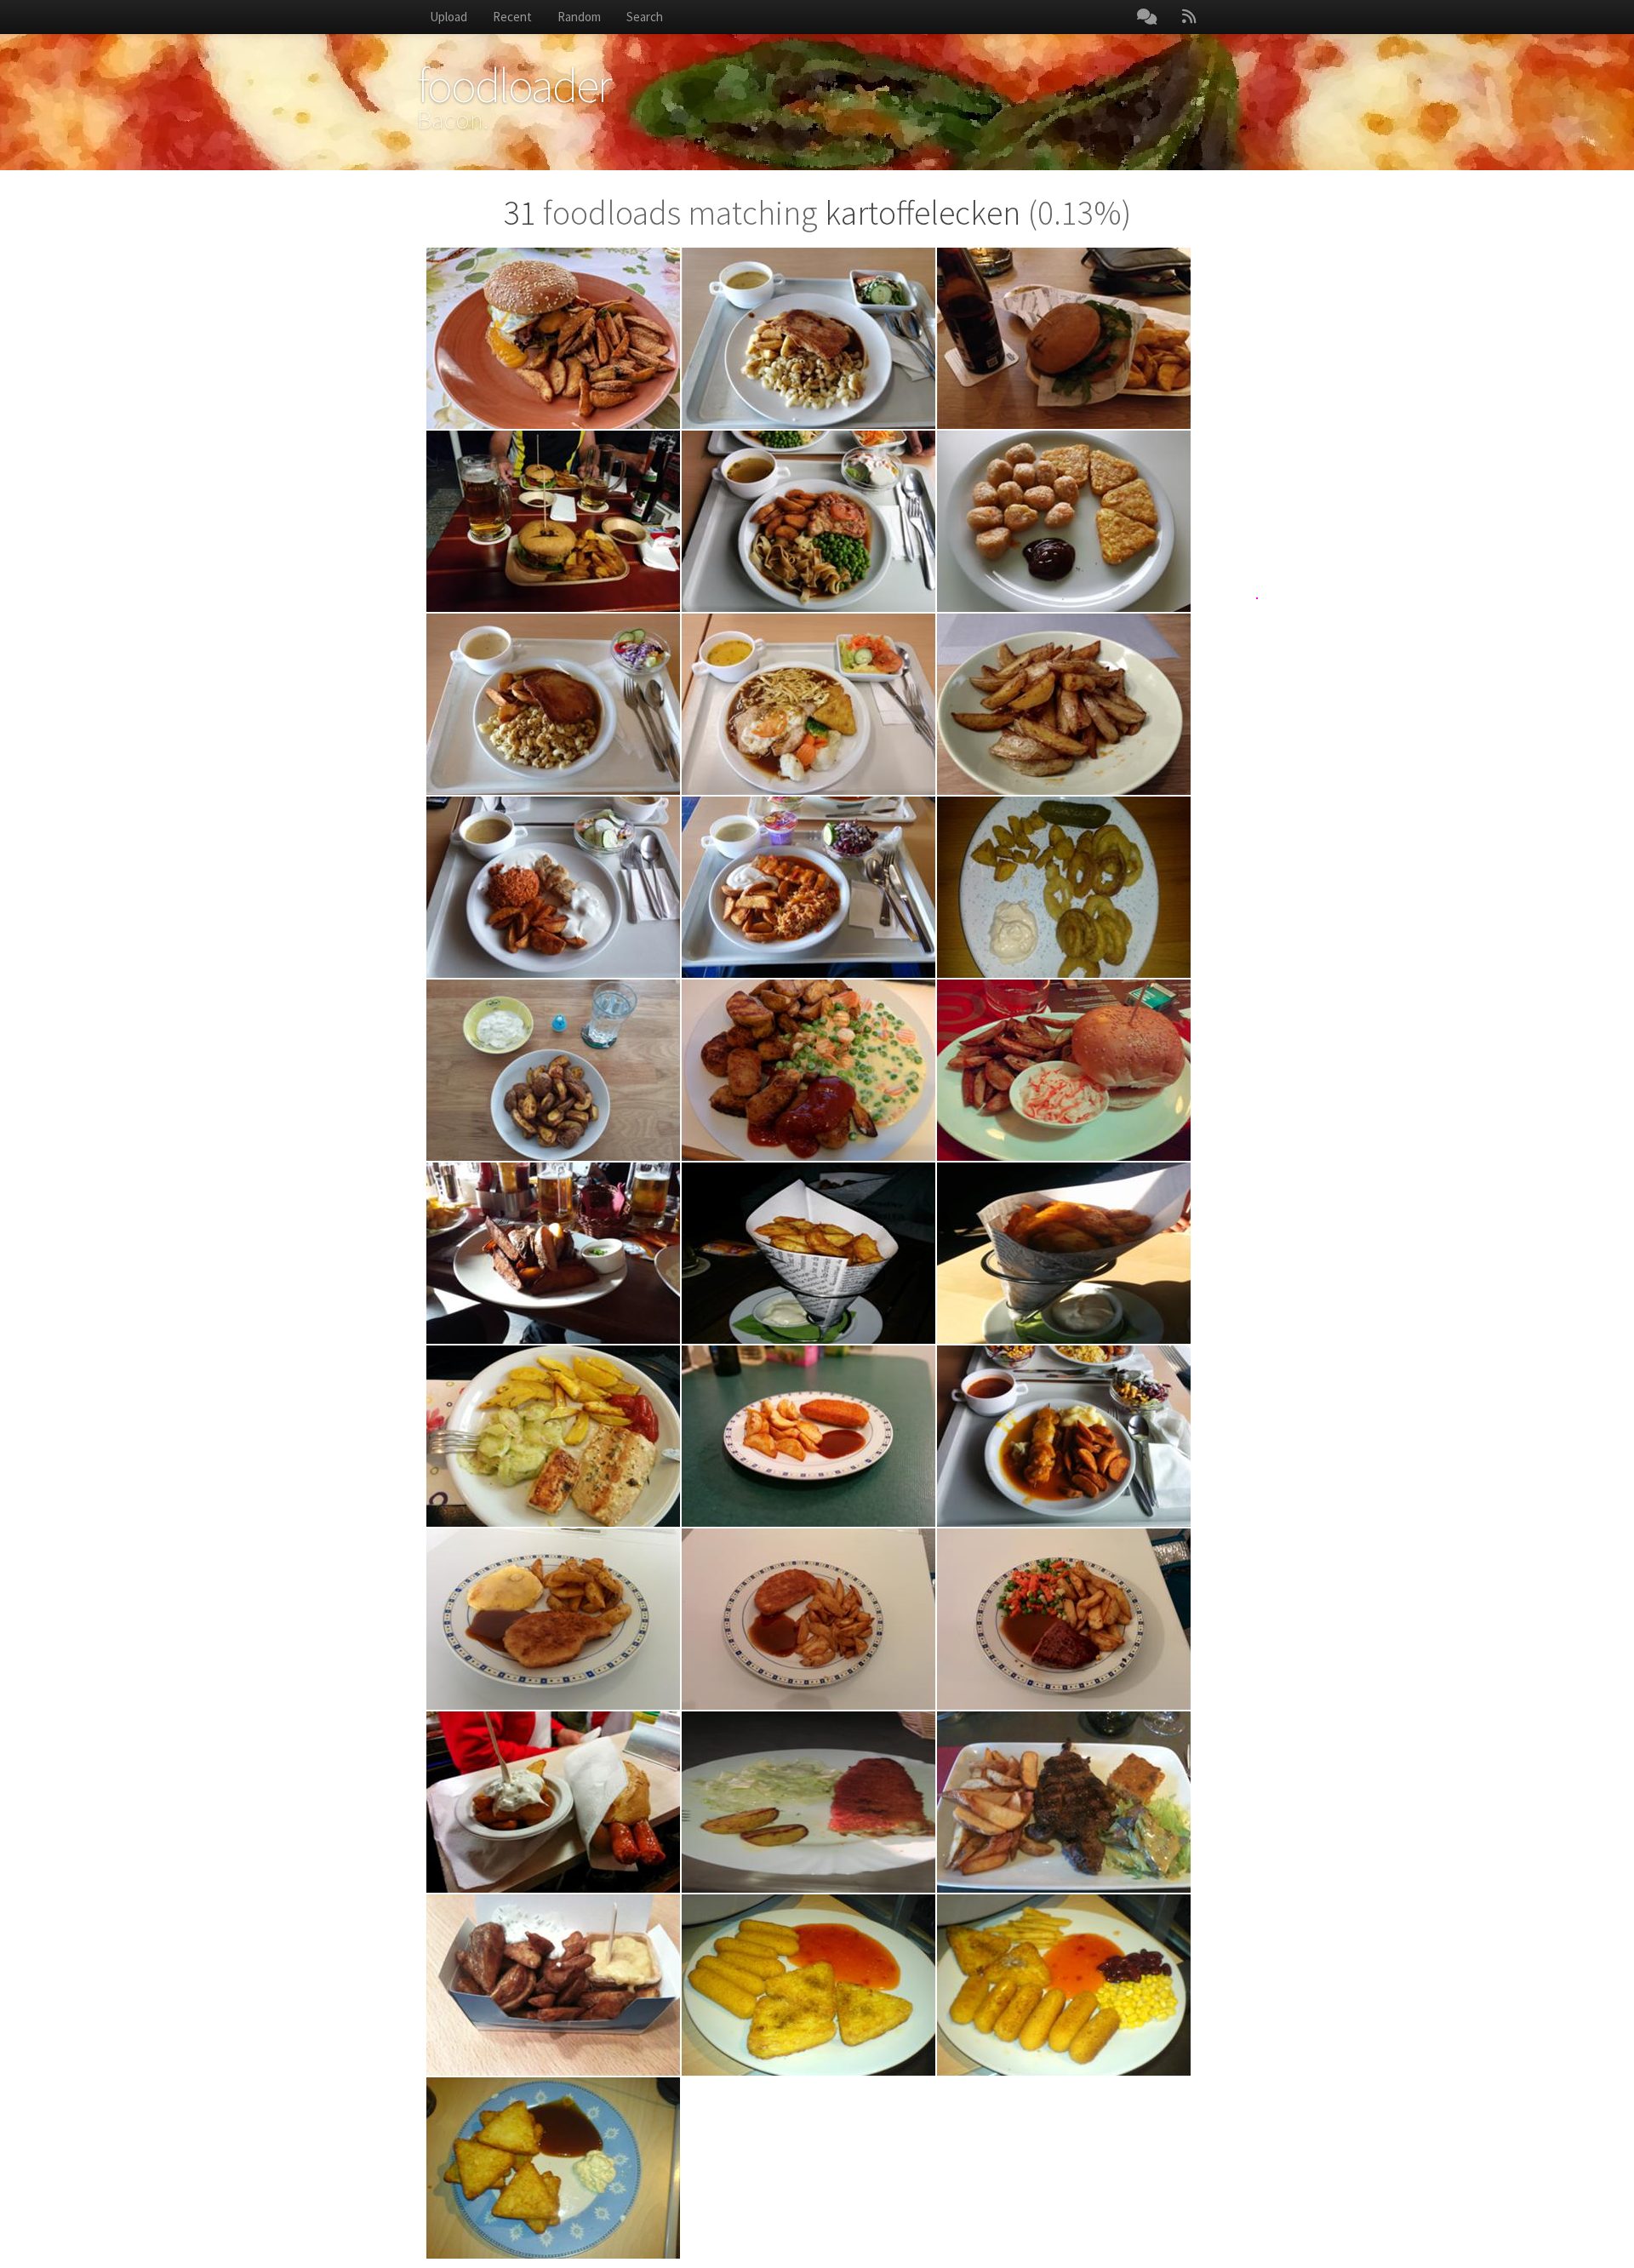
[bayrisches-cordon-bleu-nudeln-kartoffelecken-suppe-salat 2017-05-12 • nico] (553, 704)
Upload (448, 17)
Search (645, 17)
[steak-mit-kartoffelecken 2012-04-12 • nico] (1064, 1802)
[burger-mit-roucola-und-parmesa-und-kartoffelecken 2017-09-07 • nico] (1064, 338)
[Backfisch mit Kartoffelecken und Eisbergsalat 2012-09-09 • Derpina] (808, 1802)
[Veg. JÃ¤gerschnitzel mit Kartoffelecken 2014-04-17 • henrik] (808, 1436)
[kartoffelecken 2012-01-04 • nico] (553, 1985)
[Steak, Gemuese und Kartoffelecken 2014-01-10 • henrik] (1064, 1619)
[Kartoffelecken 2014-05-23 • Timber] (553, 1253)
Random (579, 17)
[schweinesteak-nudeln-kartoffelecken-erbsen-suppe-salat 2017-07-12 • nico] (808, 521)
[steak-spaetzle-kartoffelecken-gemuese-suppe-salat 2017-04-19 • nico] (808, 704)
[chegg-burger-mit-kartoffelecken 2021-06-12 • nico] (553, 338)
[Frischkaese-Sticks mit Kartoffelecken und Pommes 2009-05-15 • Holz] (1064, 1985)
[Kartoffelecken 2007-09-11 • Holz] (553, 2168)
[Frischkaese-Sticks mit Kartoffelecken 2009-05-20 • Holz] (808, 1985)
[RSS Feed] (1189, 17)
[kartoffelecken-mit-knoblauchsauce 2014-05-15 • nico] (1064, 1253)
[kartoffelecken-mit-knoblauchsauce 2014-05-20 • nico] (808, 1253)
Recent (512, 17)
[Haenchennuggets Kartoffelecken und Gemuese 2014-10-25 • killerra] (808, 1070)
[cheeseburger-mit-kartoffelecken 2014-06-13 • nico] (1064, 1070)
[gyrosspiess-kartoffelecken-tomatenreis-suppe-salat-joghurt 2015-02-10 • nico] (808, 887)
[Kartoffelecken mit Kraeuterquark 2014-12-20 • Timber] (553, 1070)
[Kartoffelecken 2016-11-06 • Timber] (1064, 704)
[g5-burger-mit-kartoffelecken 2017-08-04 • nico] (553, 521)
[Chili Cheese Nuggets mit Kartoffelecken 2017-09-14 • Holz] (1064, 521)
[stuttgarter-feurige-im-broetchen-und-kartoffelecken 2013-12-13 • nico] (553, 1802)
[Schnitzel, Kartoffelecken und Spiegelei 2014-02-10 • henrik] (553, 1619)
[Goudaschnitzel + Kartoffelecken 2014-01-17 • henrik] (808, 1619)
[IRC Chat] (1147, 17)
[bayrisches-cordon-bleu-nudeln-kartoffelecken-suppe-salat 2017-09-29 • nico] (808, 338)
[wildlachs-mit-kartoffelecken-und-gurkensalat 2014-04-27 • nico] (553, 1436)
